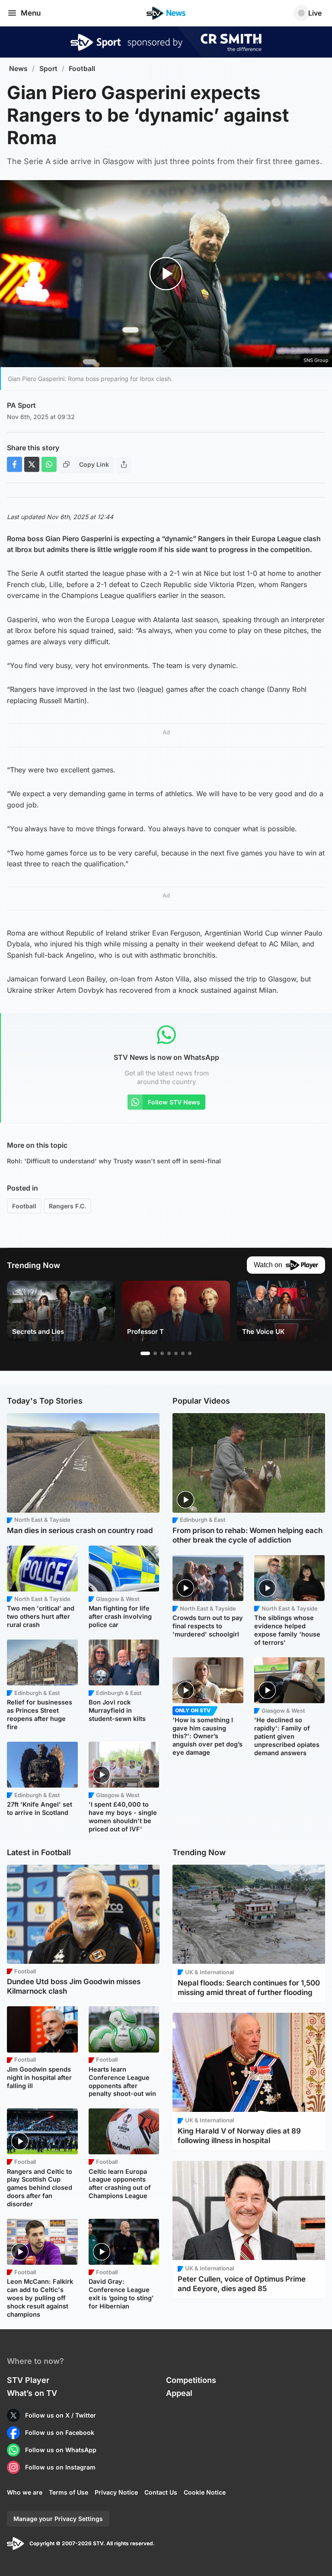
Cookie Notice (205, 2492)
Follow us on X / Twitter (61, 2415)
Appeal (179, 2393)
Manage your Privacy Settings (58, 2519)
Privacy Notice (116, 2492)
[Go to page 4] (169, 1353)
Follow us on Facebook (60, 2432)
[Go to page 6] (183, 1353)
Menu (31, 13)
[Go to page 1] (145, 1353)
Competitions (191, 2380)
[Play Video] (166, 274)
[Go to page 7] (190, 1353)
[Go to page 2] (155, 1353)
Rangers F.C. (67, 1206)
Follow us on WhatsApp (61, 2450)
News (18, 69)
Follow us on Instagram (60, 2467)
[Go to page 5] (176, 1353)
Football (82, 69)
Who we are (25, 2492)
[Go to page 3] (162, 1353)
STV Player (28, 2380)
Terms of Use (69, 2492)
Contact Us (161, 2492)
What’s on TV (32, 2393)
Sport (48, 69)
